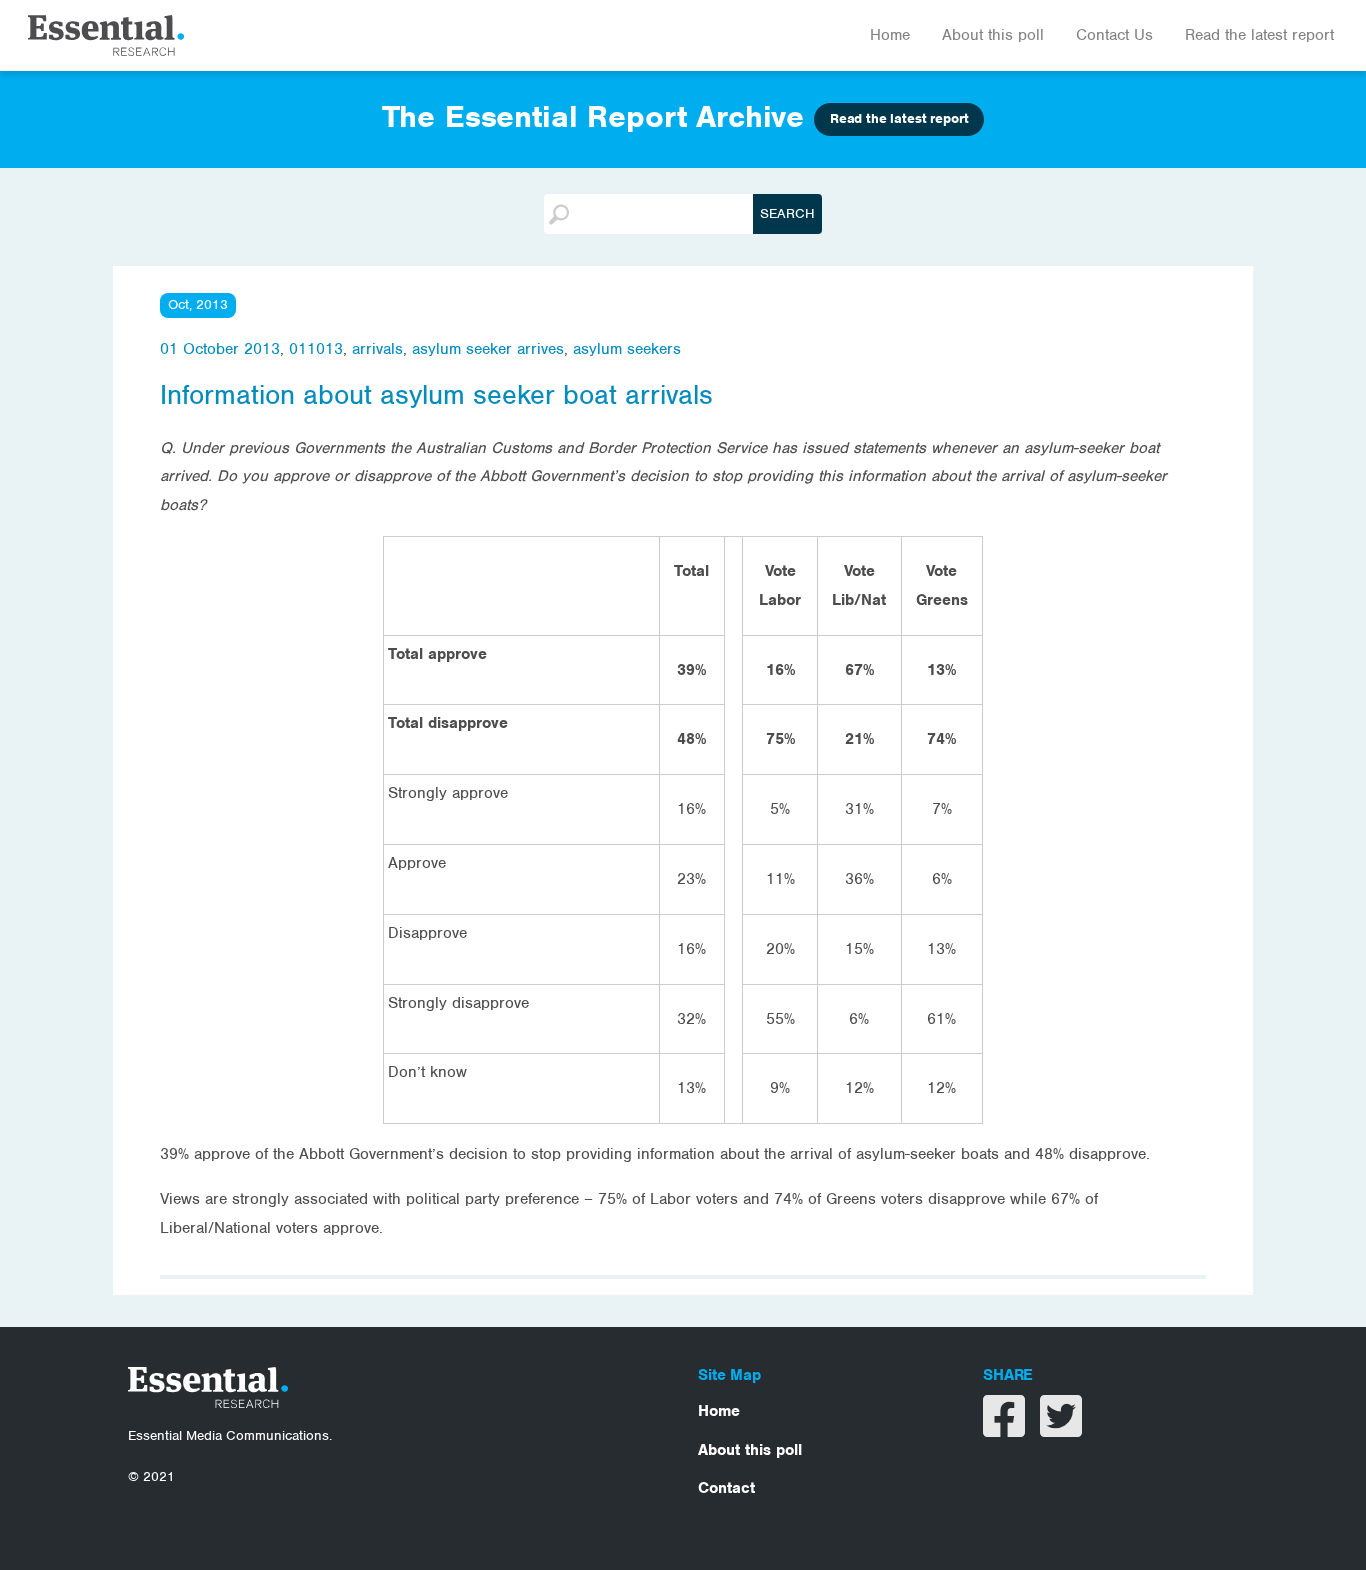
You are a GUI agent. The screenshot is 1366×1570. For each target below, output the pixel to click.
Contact (726, 1488)
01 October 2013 (220, 349)
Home (890, 35)
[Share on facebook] (1006, 1429)
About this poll (993, 35)
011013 (316, 349)
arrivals (377, 349)
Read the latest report (1259, 35)
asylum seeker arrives (488, 349)
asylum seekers (627, 349)
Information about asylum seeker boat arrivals (436, 395)
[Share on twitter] (1061, 1429)
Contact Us (1114, 35)
